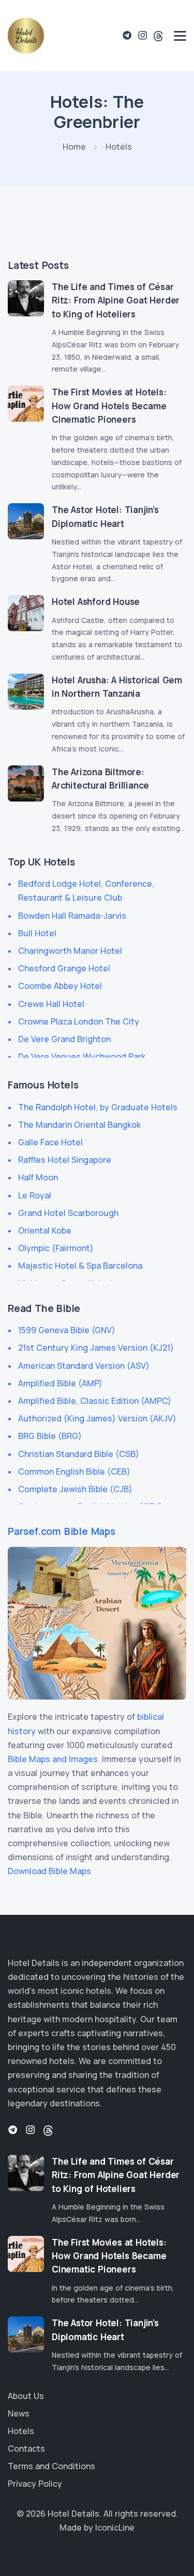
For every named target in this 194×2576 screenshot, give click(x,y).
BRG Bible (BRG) (50, 1436)
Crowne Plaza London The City (79, 1021)
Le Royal (35, 1195)
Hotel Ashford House (96, 602)
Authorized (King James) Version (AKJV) (97, 1418)
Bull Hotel (37, 933)
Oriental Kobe (45, 1230)
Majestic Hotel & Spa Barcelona (80, 1266)
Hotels (21, 2431)
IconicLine (115, 2527)
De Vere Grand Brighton (64, 1039)
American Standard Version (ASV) (84, 1366)
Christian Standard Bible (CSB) (79, 1454)
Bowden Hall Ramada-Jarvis (72, 916)
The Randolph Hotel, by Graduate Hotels (98, 1107)
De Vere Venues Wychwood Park (82, 1057)
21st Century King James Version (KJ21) (96, 1348)
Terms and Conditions (51, 2466)
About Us (26, 2396)
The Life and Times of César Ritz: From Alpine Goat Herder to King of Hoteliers (116, 300)
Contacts (26, 2449)
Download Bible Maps (49, 1871)
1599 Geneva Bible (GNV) (67, 1330)
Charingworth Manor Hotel (70, 951)
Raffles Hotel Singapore (65, 1160)
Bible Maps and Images (53, 1759)
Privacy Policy (35, 2484)
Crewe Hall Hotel (51, 1004)
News (19, 2413)
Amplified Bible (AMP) (60, 1383)
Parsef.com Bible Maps (62, 1531)
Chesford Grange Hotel (64, 968)
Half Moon (38, 1177)
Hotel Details (73, 2514)
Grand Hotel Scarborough (68, 1213)
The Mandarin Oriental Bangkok (79, 1125)
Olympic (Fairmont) (56, 1248)
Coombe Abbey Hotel (60, 986)
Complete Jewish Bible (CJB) (75, 1489)
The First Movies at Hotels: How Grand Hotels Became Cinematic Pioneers (109, 406)
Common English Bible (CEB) (74, 1471)
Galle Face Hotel (50, 1142)
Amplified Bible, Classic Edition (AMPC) (95, 1401)
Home (74, 147)
